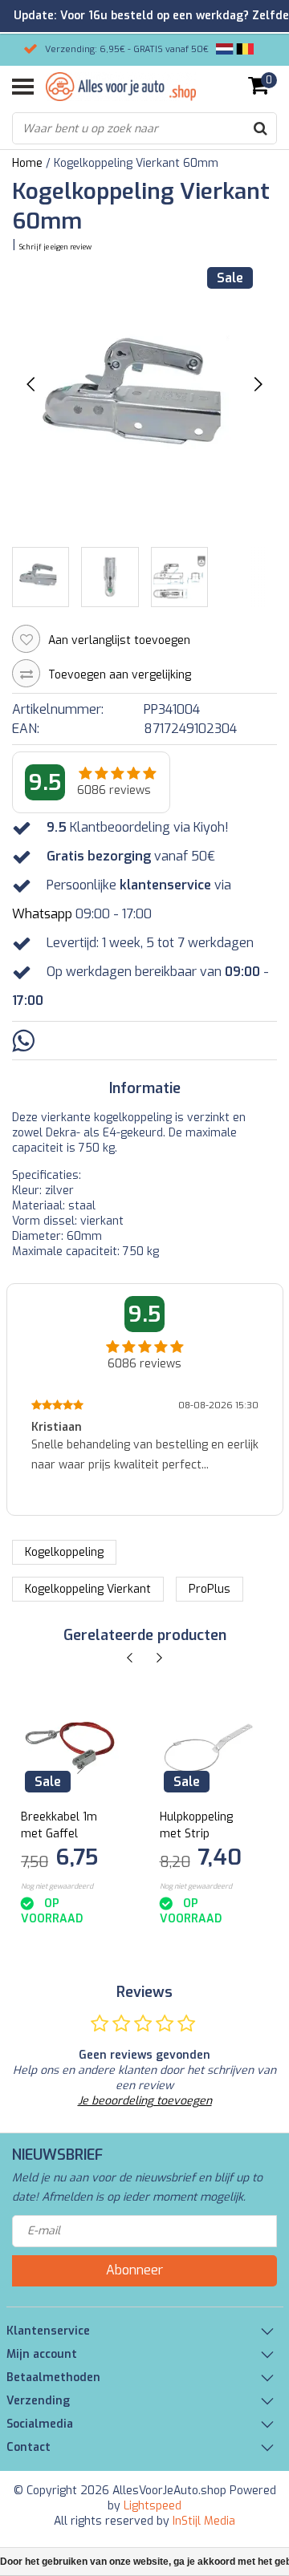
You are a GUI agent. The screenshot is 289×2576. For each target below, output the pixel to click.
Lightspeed (153, 2506)
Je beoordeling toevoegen (145, 2101)
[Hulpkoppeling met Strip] (209, 1748)
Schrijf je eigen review (55, 247)
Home (27, 163)
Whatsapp (42, 914)
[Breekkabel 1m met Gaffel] (70, 1748)
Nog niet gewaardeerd (57, 1886)
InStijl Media (204, 2521)
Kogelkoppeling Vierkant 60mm (136, 163)
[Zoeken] (260, 128)
